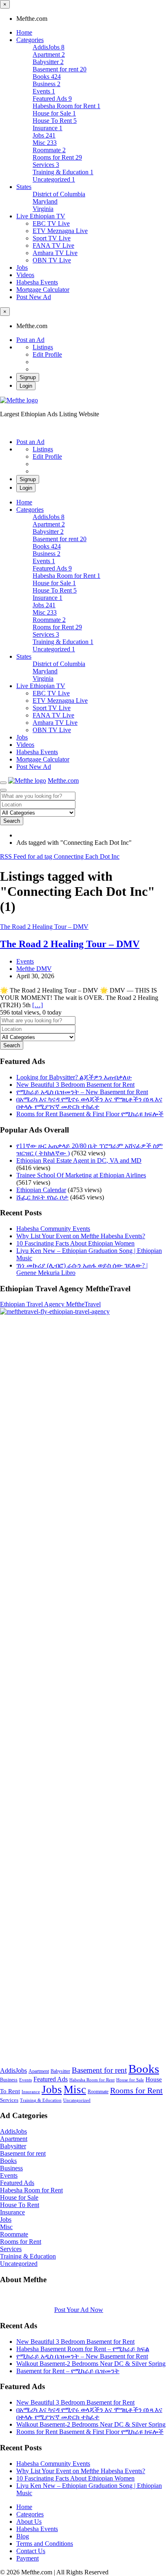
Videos (25, 275)
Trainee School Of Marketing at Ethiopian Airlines (81, 1175)
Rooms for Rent (136, 2090)
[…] (38, 1005)
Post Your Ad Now (79, 2310)
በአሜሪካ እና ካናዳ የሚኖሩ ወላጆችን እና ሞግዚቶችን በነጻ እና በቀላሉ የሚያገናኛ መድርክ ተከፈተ (89, 1103)
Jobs (22, 268)
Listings (43, 347)
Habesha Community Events (53, 1229)
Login (26, 386)
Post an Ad (30, 340)
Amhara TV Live (55, 253)
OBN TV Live (52, 260)
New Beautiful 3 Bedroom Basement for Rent (75, 1085)
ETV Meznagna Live (60, 231)
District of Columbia (59, 194)
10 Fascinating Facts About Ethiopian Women (75, 1243)
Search (12, 821)
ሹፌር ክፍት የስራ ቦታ (42, 1197)
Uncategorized (77, 2100)
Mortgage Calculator (43, 290)
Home (24, 32)
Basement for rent (99, 2070)
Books (144, 2069)
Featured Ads (51, 2079)
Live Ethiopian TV (41, 216)
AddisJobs (13, 2071)
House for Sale (130, 2080)
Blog (23, 2536)
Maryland (45, 201)
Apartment (39, 2071)
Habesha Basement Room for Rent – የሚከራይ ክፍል (83, 2349)
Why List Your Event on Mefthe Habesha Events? (81, 1236)
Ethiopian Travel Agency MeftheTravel (50, 1304)
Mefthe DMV (34, 969)
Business (9, 2080)
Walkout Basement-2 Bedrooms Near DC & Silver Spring (91, 2364)
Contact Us (31, 2551)
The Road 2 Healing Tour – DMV (70, 944)
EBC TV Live (51, 223)
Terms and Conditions (45, 2544)
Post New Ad (34, 297)
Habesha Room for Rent (92, 2080)
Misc (75, 2090)
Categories (30, 40)
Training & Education (41, 2100)
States (24, 187)
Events (25, 961)
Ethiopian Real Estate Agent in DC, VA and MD (79, 1160)
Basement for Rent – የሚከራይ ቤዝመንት (68, 2371)
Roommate (98, 2092)
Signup (28, 377)
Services (9, 2100)
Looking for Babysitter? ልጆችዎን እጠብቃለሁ (74, 1077)
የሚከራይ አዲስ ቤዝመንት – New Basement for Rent (82, 1092)
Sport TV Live (52, 238)
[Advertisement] (84, 1689)
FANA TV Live (53, 245)
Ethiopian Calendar (41, 1190)
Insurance (31, 2092)
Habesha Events (37, 282)
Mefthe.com (63, 781)
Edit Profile (47, 354)
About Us (29, 2522)
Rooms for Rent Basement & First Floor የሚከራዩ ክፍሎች (90, 1114)
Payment (28, 2558)
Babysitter (60, 2071)
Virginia (43, 209)
